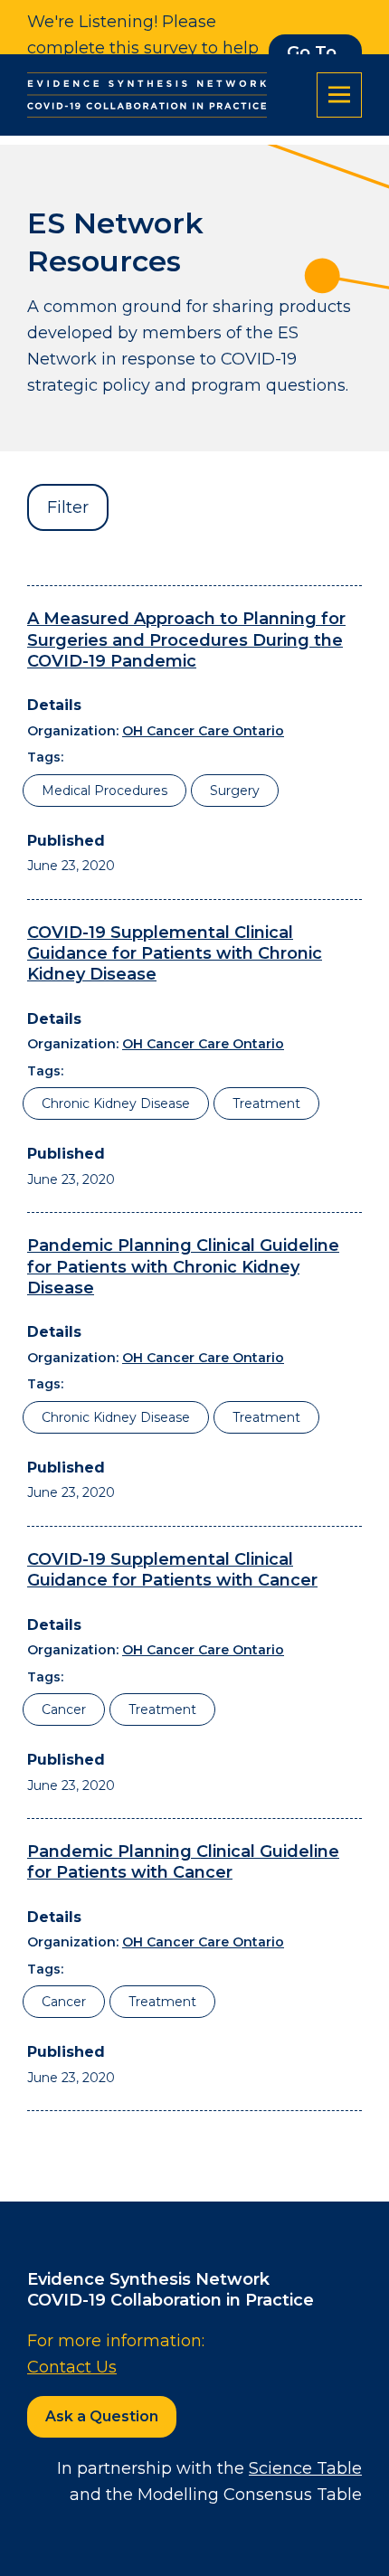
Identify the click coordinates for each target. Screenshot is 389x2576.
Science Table (305, 2468)
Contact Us (72, 2367)
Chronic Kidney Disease (116, 1103)
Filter (68, 507)
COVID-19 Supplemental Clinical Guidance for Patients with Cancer (172, 1570)
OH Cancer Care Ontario (203, 731)
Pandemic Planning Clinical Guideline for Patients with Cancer (183, 1862)
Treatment (266, 1103)
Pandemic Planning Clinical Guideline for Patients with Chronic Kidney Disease (183, 1267)
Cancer (64, 1709)
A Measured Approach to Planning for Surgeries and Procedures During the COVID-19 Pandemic (186, 640)
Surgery (235, 791)
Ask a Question (102, 2416)
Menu (339, 95)
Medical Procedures (104, 791)
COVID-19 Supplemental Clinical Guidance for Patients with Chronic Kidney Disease (175, 954)
